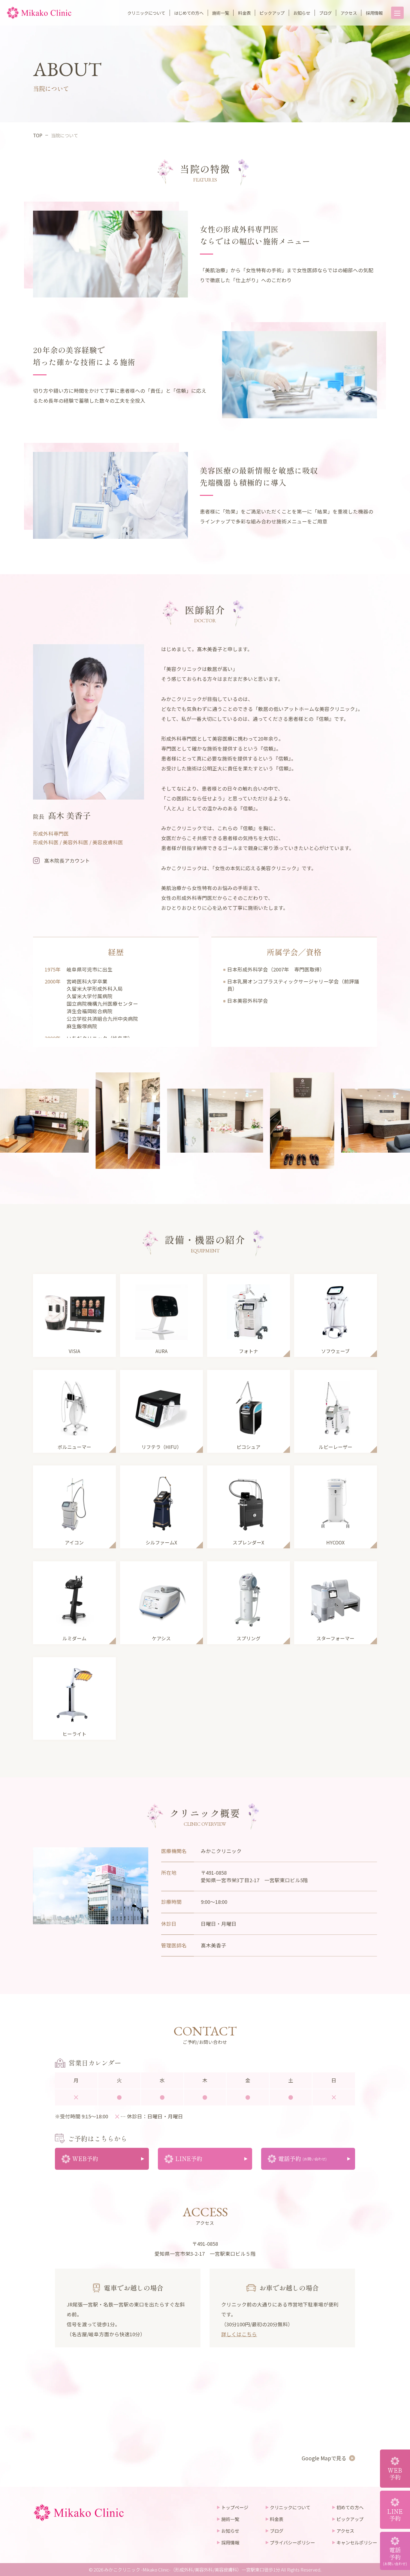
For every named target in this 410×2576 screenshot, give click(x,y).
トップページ (235, 2507)
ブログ (325, 13)
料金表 (244, 13)
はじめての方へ (189, 13)
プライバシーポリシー (292, 2542)
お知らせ (302, 13)
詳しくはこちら (239, 2334)
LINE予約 (395, 2515)
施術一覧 (221, 13)
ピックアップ (272, 13)
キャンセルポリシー (357, 2542)
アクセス (349, 13)
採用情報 (374, 13)
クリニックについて (146, 13)
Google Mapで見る (324, 2458)
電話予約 (395, 2556)
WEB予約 (395, 2474)
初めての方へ (350, 2507)
